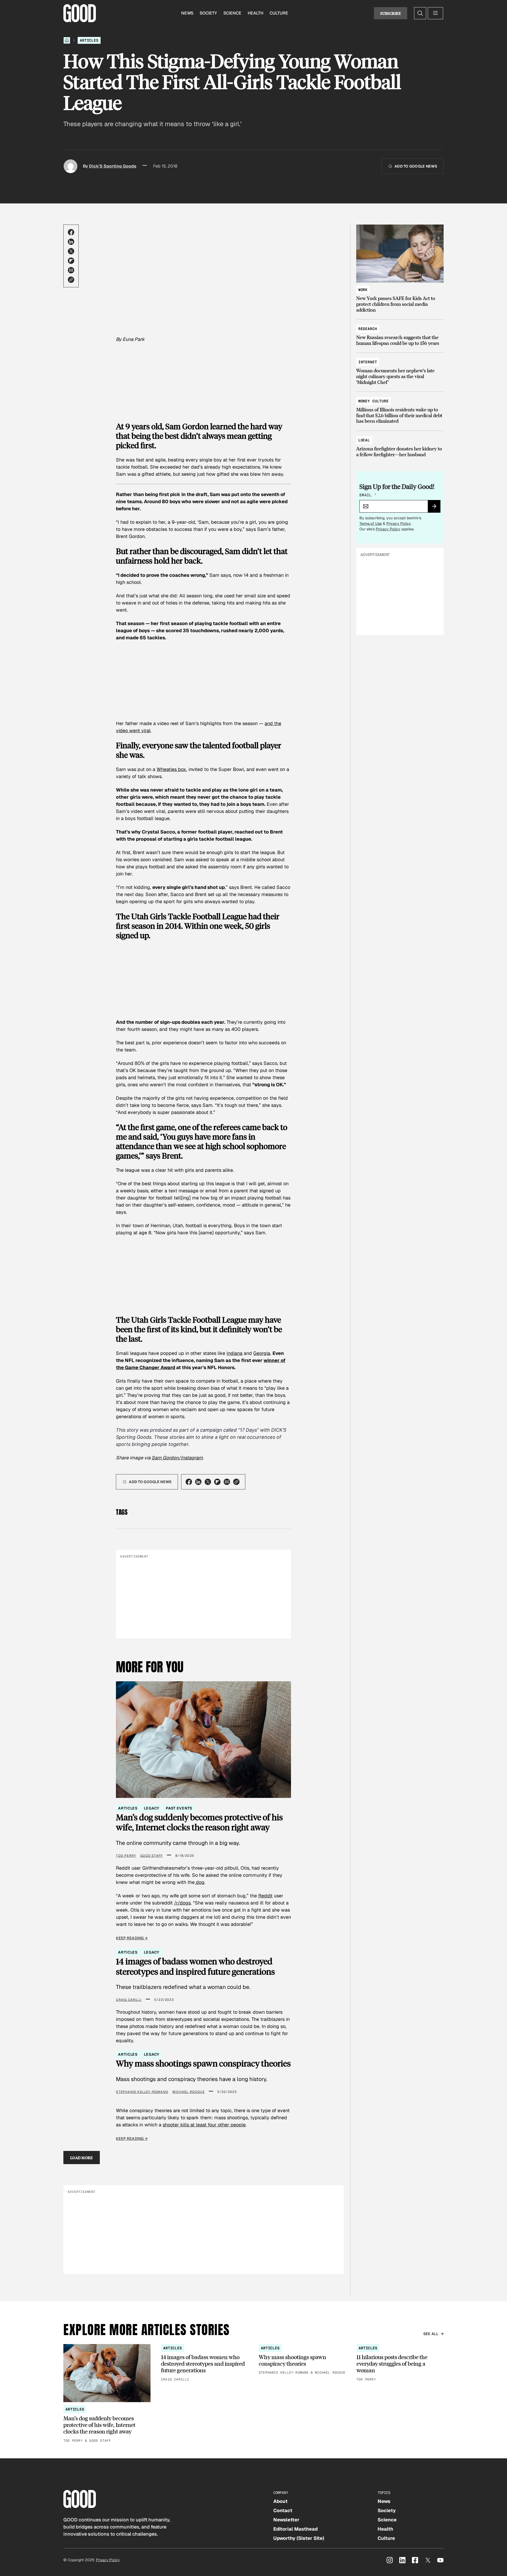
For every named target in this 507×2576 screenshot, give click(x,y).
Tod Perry (126, 1856)
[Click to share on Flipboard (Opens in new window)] (71, 261)
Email (368, 495)
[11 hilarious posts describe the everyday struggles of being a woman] (400, 2363)
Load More (82, 2158)
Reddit (265, 1896)
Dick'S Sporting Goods (113, 166)
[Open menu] (435, 13)
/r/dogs (182, 1903)
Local (364, 440)
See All (431, 2334)
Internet (368, 362)
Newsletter (286, 2520)
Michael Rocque (189, 2092)
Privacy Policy (398, 523)
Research (368, 329)
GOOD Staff (151, 1856)
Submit (436, 508)
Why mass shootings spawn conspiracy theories (203, 2063)
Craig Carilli (129, 2000)
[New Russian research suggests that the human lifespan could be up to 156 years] (400, 333)
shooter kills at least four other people (204, 2125)
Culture (279, 13)
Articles (89, 40)
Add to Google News (416, 166)
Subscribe (391, 13)
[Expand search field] (420, 13)
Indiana (234, 1353)
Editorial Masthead (295, 2529)
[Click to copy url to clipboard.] (71, 280)
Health (255, 13)
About (280, 2501)
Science (232, 13)
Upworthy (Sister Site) (299, 2538)
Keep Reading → (132, 1938)
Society (208, 13)
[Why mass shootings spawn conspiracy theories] (302, 2360)
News (187, 13)
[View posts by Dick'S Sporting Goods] (71, 166)
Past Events (179, 1808)
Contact (283, 2510)
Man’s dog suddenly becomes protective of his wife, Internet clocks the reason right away (199, 1822)
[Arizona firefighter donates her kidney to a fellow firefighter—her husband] (400, 445)
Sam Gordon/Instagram (177, 1458)
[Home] (67, 40)
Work (363, 290)
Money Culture (374, 401)
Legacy (152, 1808)
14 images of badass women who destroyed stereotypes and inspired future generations (195, 1966)
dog (199, 1882)
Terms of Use (371, 523)
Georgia (262, 1353)
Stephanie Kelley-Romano (142, 2092)
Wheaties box (171, 769)
